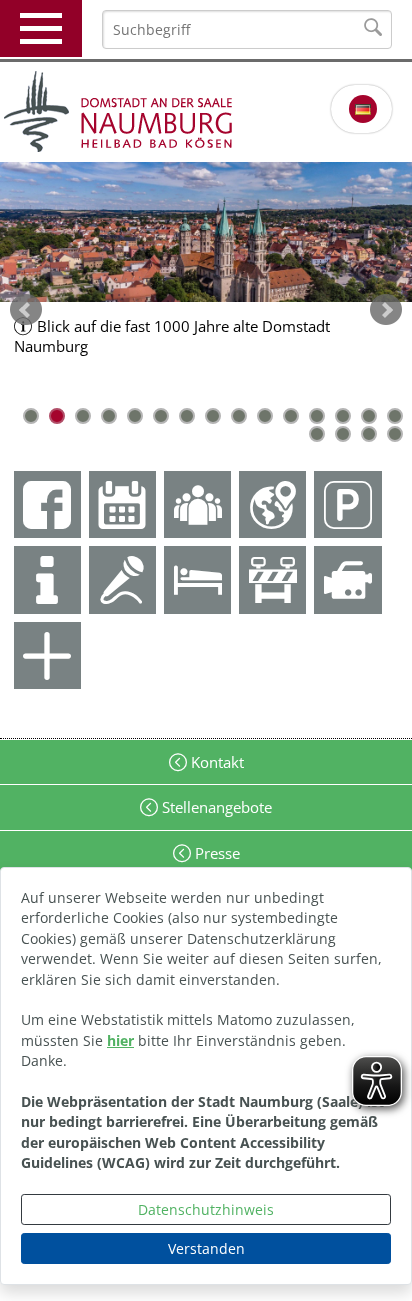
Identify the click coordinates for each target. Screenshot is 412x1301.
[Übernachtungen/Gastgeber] (197, 579)
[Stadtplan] (272, 504)
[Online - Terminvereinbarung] (122, 504)
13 (343, 416)
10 (265, 416)
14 (369, 416)
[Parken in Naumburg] (347, 504)
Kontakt (215, 762)
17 (343, 434)
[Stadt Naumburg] (206, 112)
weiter (386, 310)
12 (317, 416)
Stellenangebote (215, 807)
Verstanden (206, 1248)
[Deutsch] (363, 109)
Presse (215, 853)
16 (317, 434)
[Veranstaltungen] (122, 579)
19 (395, 434)
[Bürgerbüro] (197, 504)
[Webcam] (347, 579)
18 (369, 434)
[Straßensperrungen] (272, 579)
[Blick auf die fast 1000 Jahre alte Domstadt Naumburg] (206, 231)
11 (291, 416)
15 (395, 416)
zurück (26, 310)
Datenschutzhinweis (206, 1209)
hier (120, 1040)
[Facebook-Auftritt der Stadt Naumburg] (47, 504)
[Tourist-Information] (47, 579)
